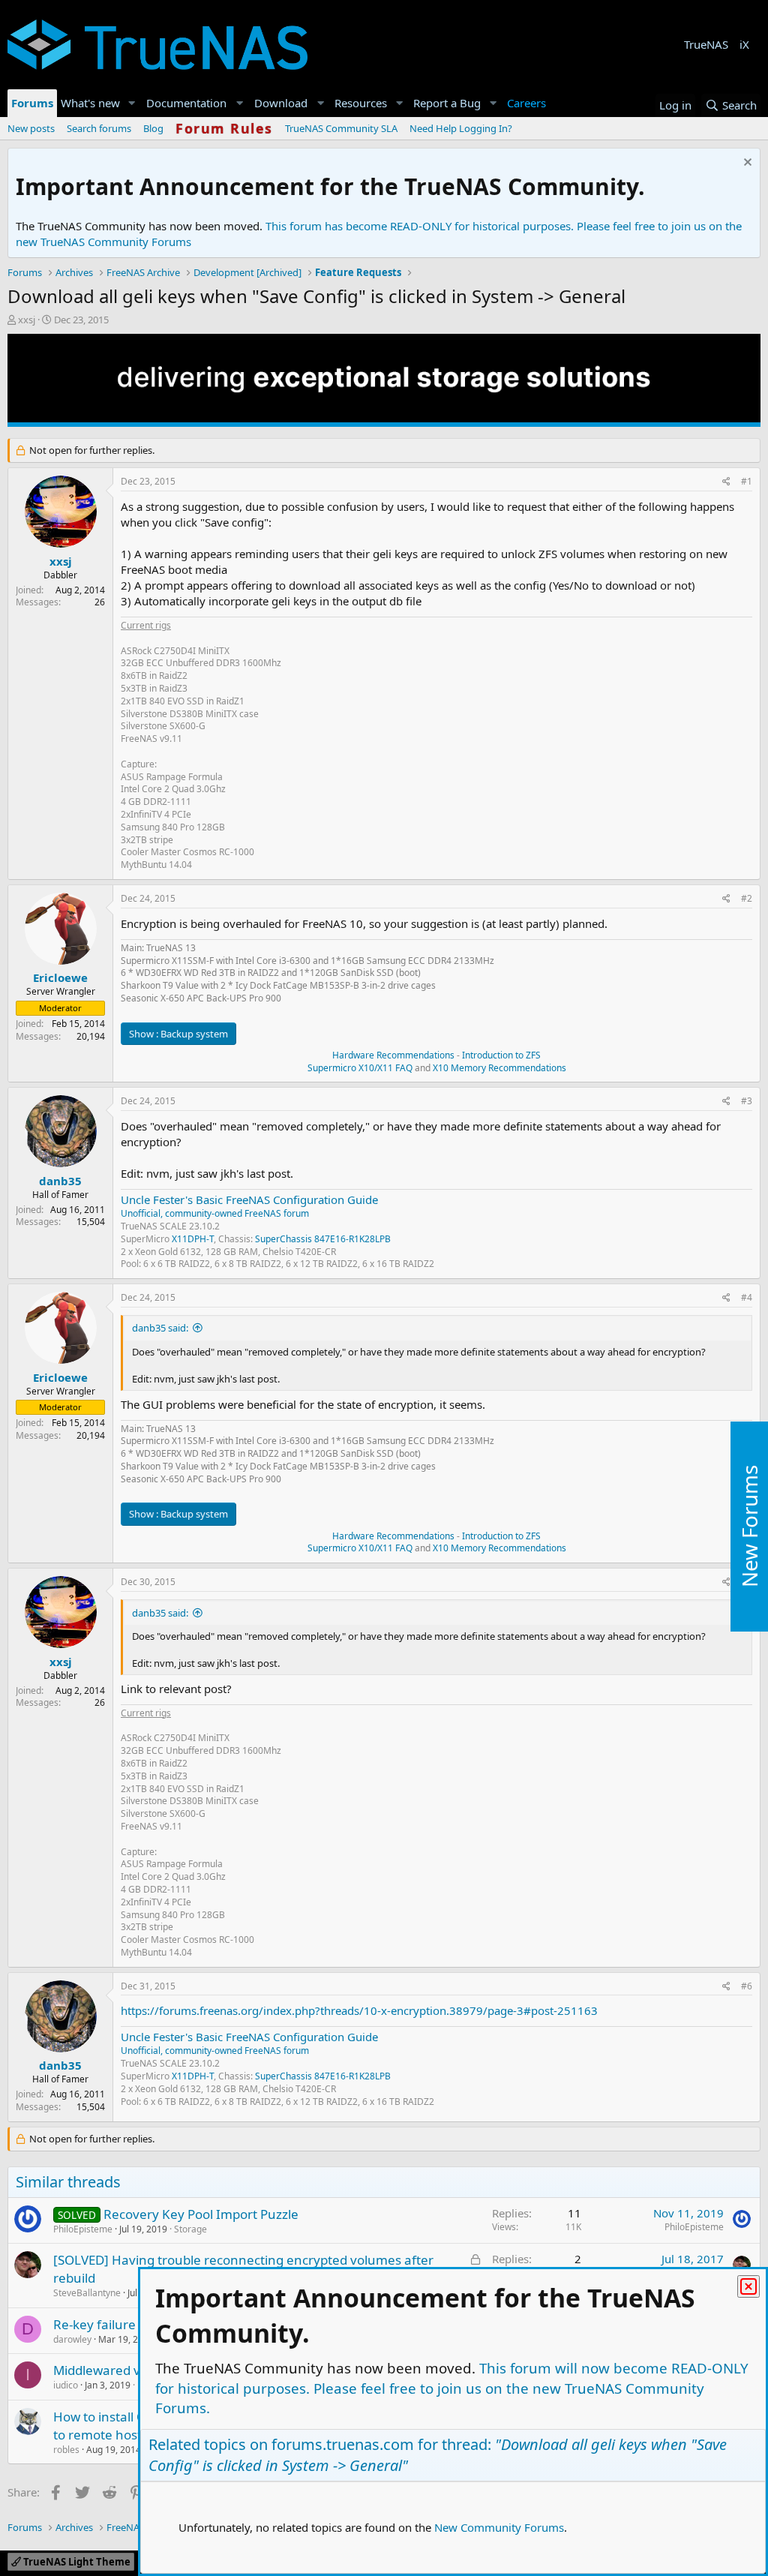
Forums (32, 103)
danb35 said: (160, 1328)
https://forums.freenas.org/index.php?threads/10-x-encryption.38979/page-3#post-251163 (359, 2010)
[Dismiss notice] (746, 164)
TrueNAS (706, 44)
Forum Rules (224, 128)
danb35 (60, 1181)
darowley (72, 2339)
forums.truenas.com (343, 2444)
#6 (747, 1986)
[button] (132, 103)
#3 (747, 1101)
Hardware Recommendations (393, 1055)
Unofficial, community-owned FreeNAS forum (215, 1213)
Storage (190, 2229)
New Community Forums (499, 2527)
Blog (153, 128)
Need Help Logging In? (461, 128)
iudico (66, 2385)
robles (66, 2450)
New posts (31, 128)
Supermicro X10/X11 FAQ (360, 1068)
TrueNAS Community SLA (341, 128)
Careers (526, 103)
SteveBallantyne (87, 2293)
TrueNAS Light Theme (76, 2562)
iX (744, 44)
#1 (747, 481)
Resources (361, 103)
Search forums (99, 128)
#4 (747, 1297)
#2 (747, 898)
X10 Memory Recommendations (498, 1068)
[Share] (726, 482)
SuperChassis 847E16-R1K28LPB (323, 1239)
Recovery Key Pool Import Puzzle (201, 2214)
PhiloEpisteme (83, 2229)
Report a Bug (447, 103)
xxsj (27, 320)
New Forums (749, 1527)
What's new (90, 103)
